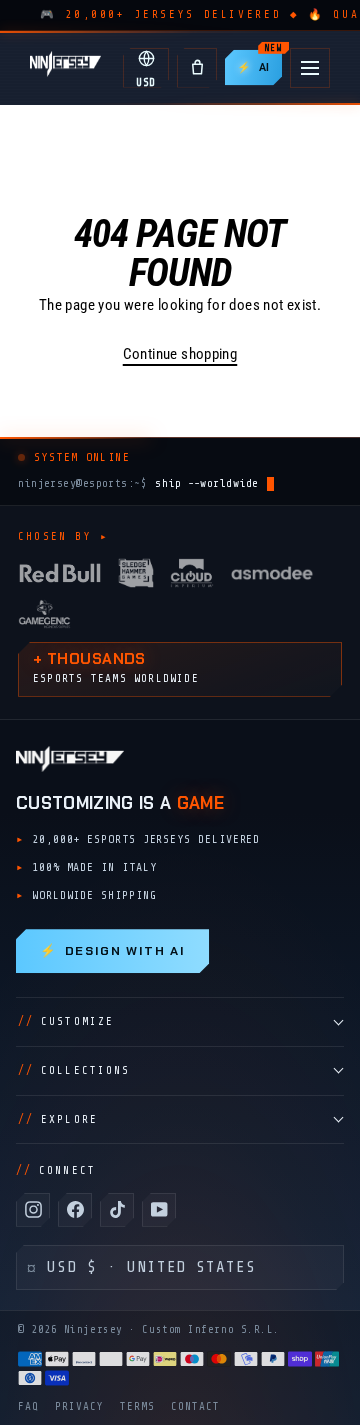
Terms (137, 1406)
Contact (195, 1406)
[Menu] (310, 68)
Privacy (79, 1406)
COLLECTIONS (74, 1070)
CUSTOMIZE (66, 1021)
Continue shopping (180, 354)
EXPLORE (58, 1119)
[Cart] (197, 68)
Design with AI (112, 951)
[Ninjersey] (65, 67)
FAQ (28, 1406)
